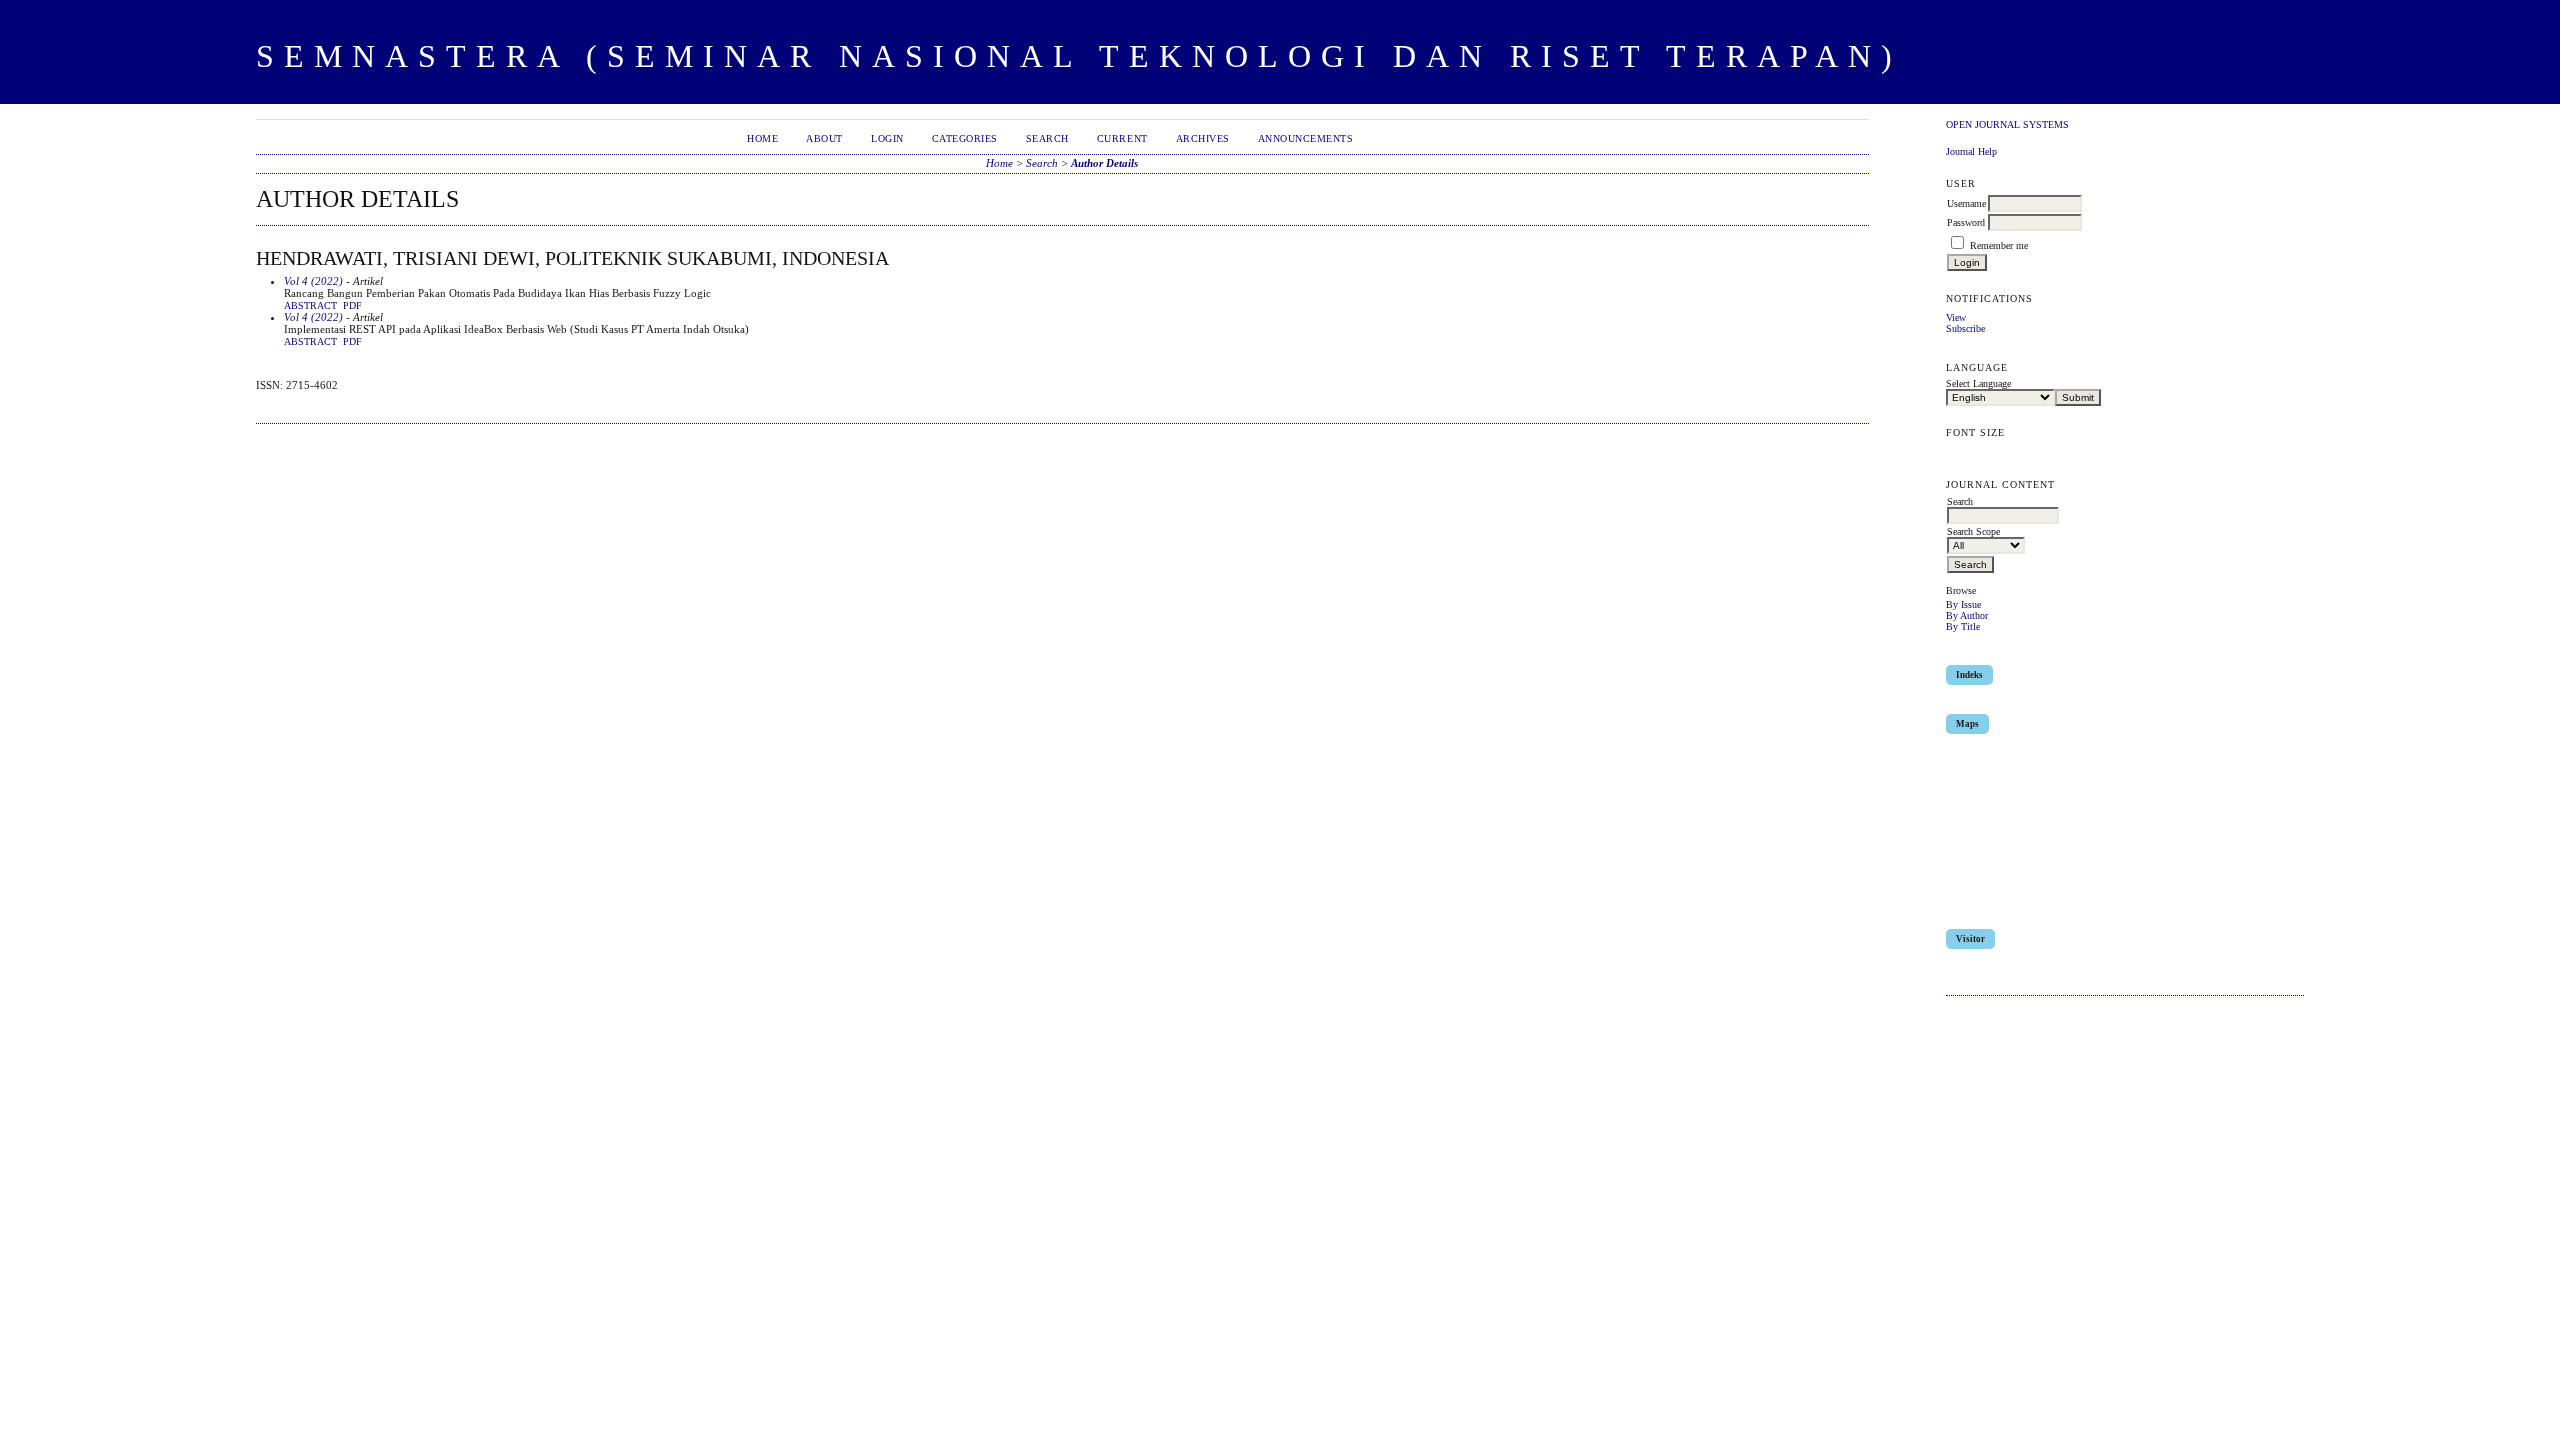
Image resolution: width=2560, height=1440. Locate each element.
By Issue (1963, 604)
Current (1122, 138)
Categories (965, 138)
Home (762, 138)
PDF (352, 306)
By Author (1967, 615)
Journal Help (1971, 151)
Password (1966, 222)
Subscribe (1965, 328)
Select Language (1978, 383)
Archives (1203, 138)
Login (887, 138)
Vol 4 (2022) (313, 281)
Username (1966, 203)
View (1956, 317)
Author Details (1104, 163)
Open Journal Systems (2007, 124)
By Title (1963, 626)
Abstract (310, 306)
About (824, 138)
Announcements (1306, 138)
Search (1047, 138)
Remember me (1999, 245)
